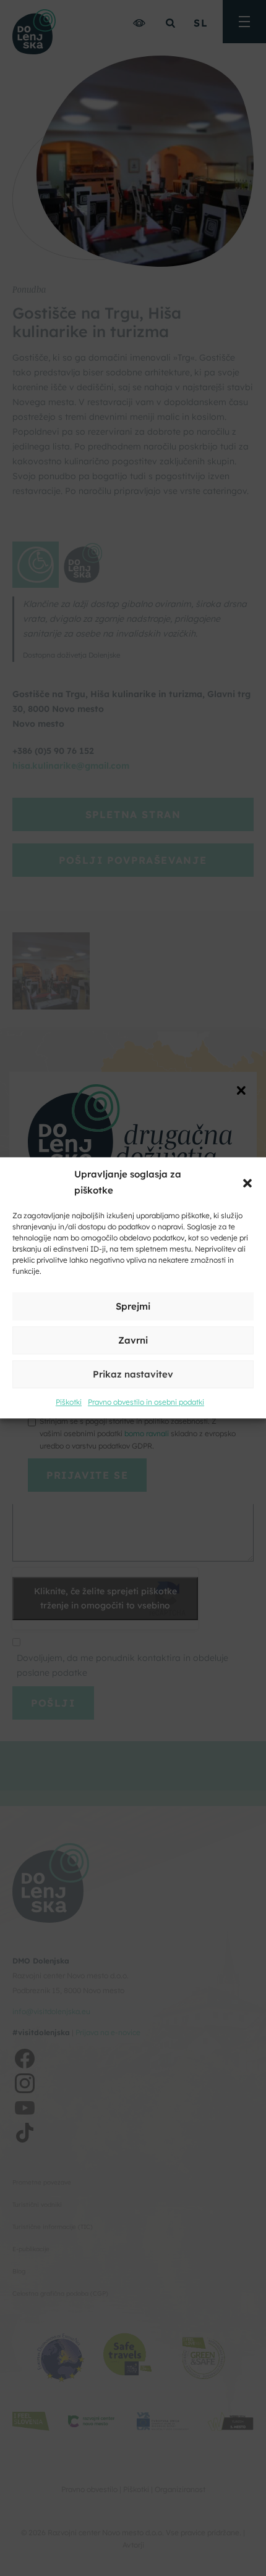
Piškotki (69, 1403)
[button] (247, 1182)
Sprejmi (133, 1306)
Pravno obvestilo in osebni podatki (146, 1403)
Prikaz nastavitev (133, 1374)
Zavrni (133, 1340)
